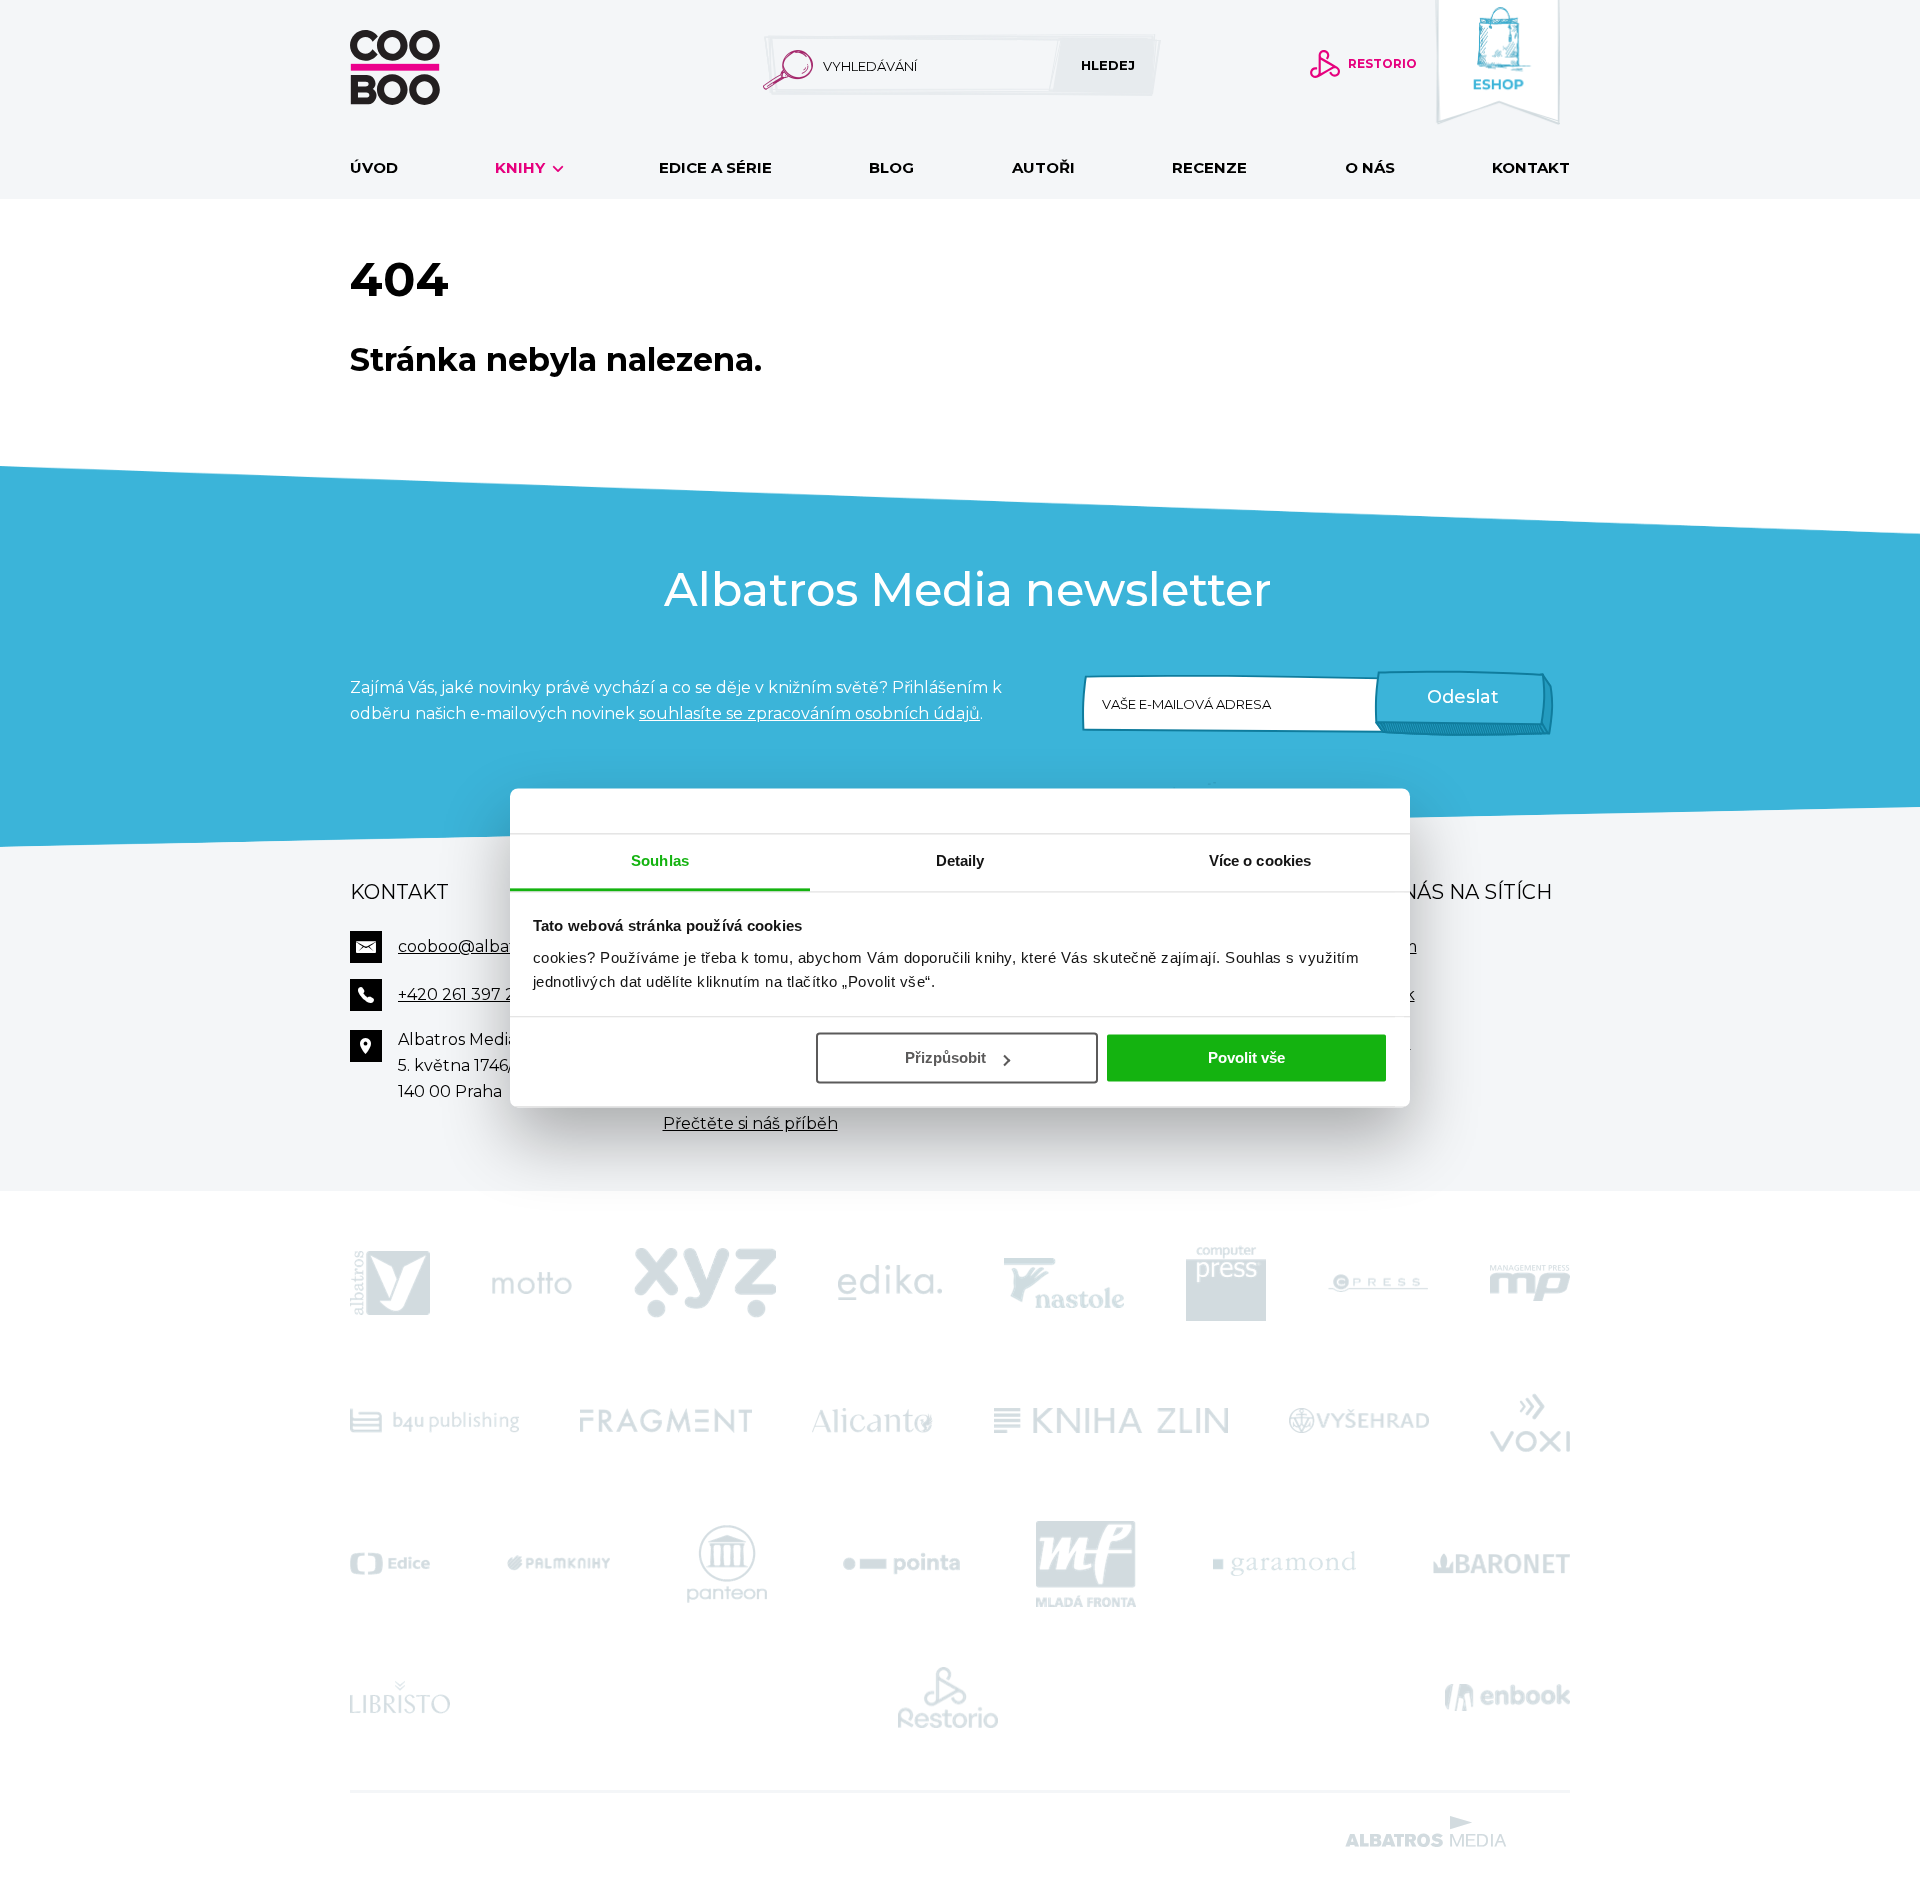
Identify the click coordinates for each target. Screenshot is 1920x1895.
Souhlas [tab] (660, 860)
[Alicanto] (872, 1421)
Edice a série (715, 167)
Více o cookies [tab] (1260, 860)
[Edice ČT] (390, 1564)
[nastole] (1064, 1283)
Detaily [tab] (960, 860)
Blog (891, 167)
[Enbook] (1507, 1698)
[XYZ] (705, 1283)
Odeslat (1463, 697)
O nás (1370, 167)
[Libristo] (400, 1698)
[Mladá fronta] (1086, 1564)
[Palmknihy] (559, 1564)
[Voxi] (1530, 1421)
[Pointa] (901, 1564)
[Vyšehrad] (1359, 1421)
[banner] (427, 67)
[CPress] (1378, 1283)
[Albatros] (390, 1283)
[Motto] (532, 1283)
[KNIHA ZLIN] (1111, 1421)
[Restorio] (948, 1698)
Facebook (1375, 994)
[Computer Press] (1226, 1283)
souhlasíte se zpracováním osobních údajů (809, 713)
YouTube (1373, 1042)
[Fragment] (666, 1421)
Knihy (522, 167)
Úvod (374, 167)
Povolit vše (1246, 1057)
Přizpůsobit (945, 1057)
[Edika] (890, 1283)
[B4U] (434, 1421)
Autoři (1043, 167)
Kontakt (1531, 167)
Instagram (1376, 946)
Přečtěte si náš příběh (750, 1123)
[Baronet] (1502, 1564)
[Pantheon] (727, 1564)
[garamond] (1284, 1564)
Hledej (1108, 65)
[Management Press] (1530, 1283)
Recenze (1209, 167)
